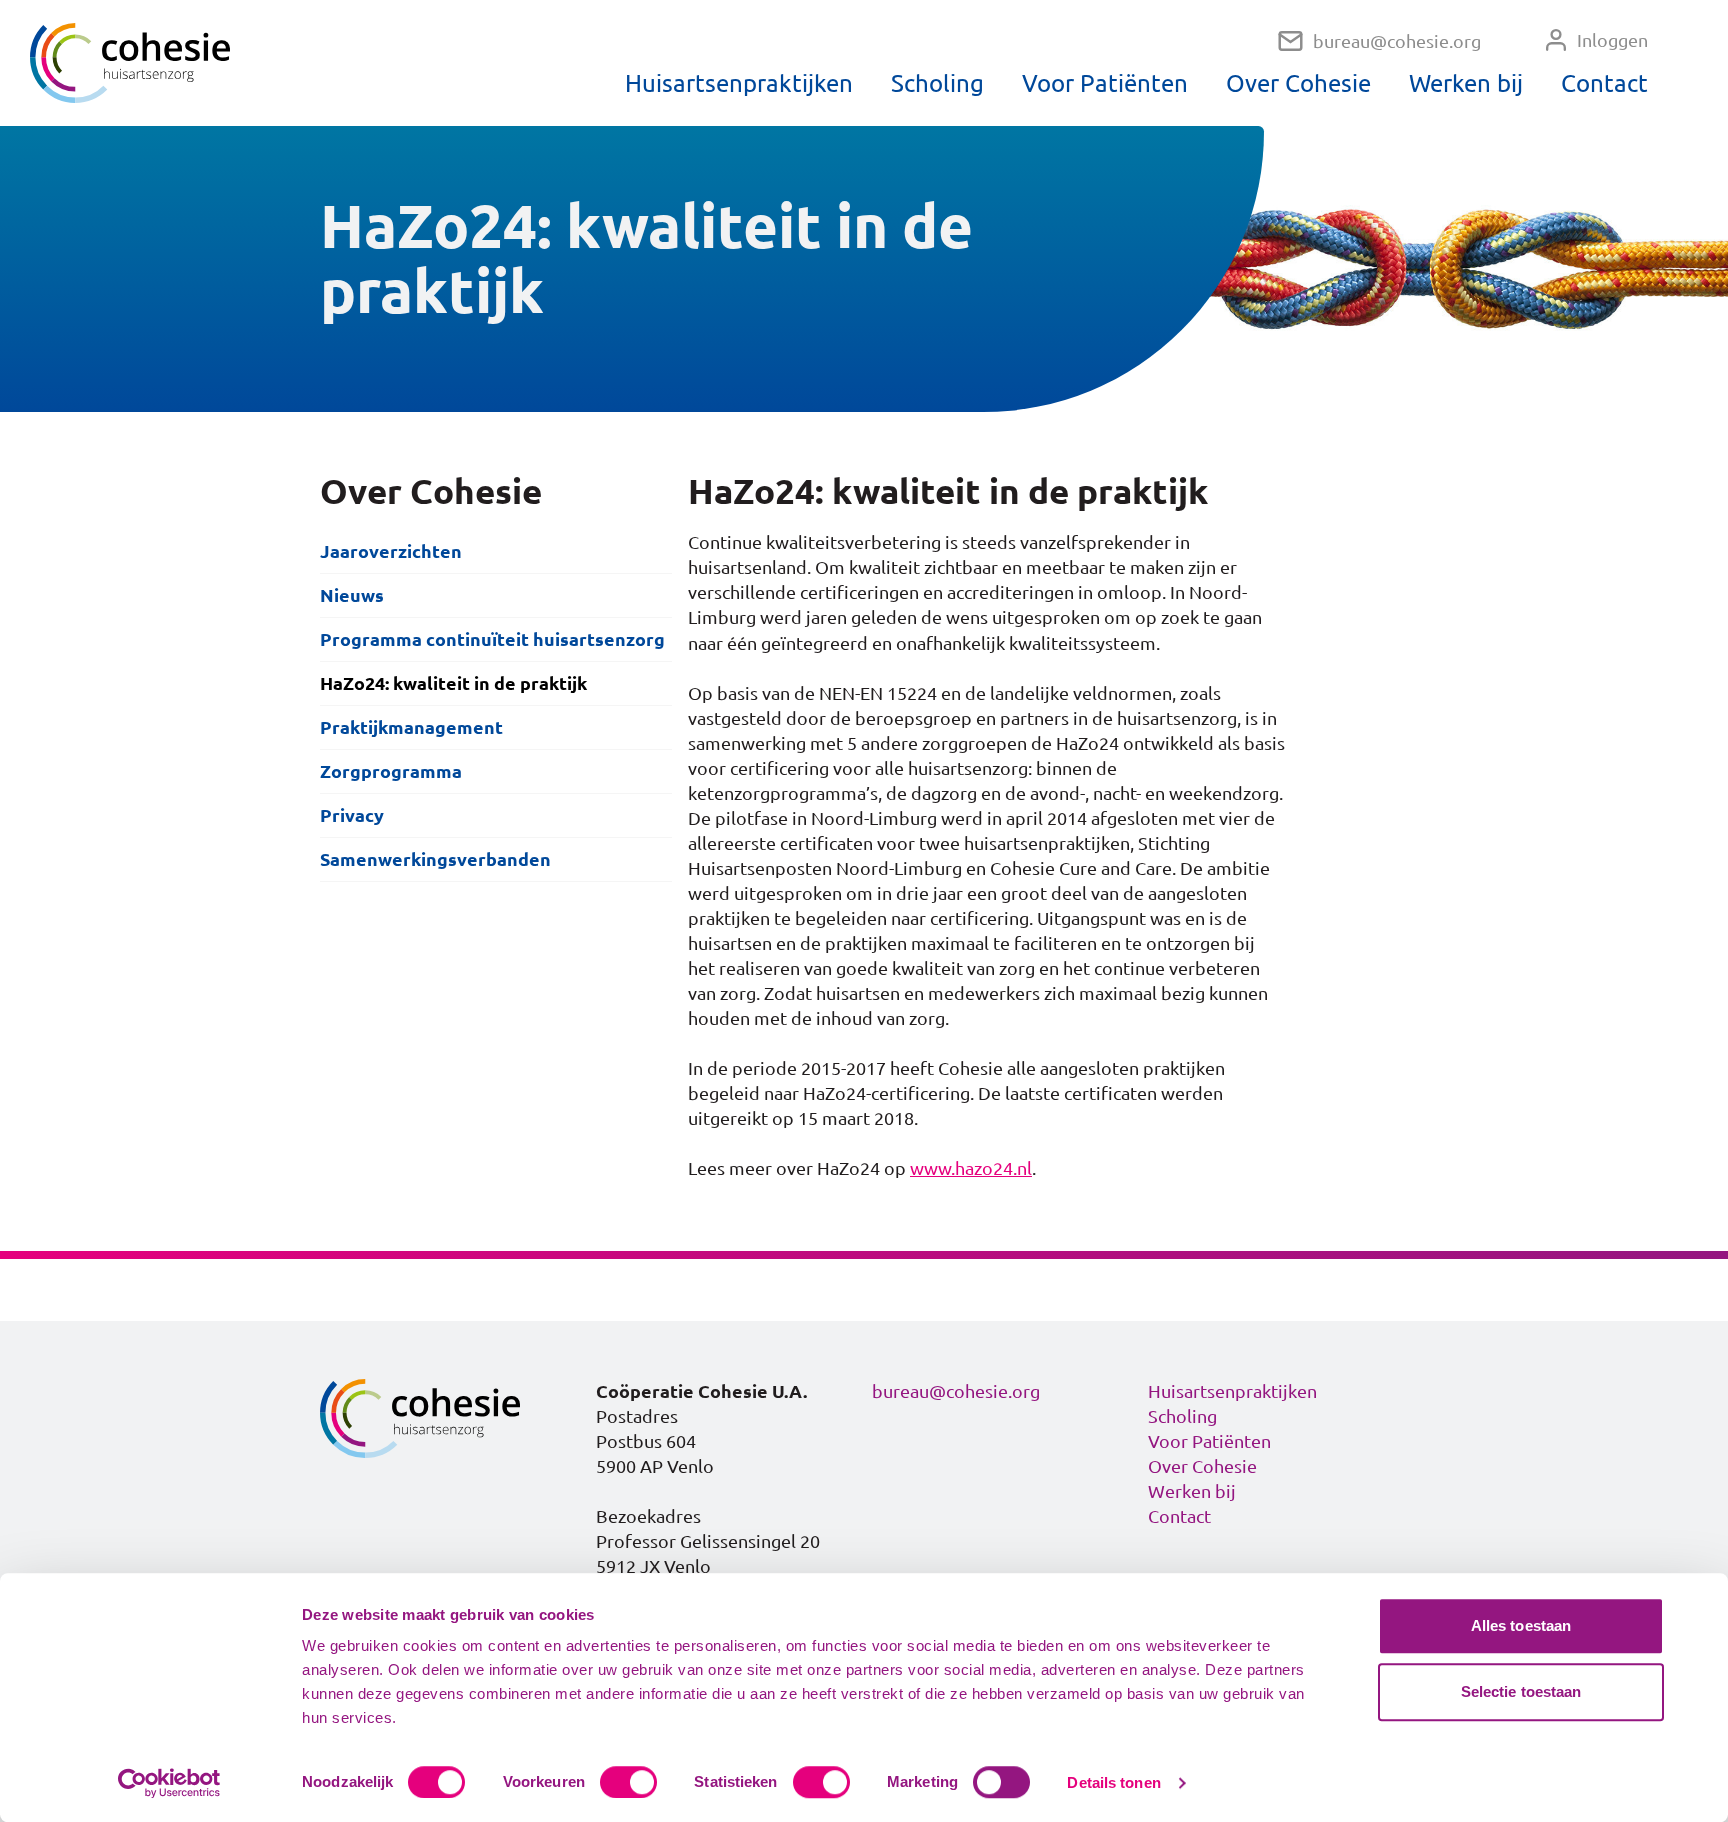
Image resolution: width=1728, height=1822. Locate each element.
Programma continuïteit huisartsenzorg (492, 639)
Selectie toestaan (1521, 1691)
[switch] (628, 1782)
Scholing (937, 83)
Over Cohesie (1298, 83)
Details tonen (1113, 1782)
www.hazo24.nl (971, 1168)
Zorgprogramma (391, 771)
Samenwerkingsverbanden (435, 859)
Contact (1604, 83)
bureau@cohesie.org (1397, 41)
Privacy (352, 815)
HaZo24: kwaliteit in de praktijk (453, 683)
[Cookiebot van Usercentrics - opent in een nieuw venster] (169, 1783)
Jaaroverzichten (391, 551)
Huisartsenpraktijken (739, 83)
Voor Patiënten (1105, 83)
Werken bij (1466, 83)
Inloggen (1612, 40)
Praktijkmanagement (411, 727)
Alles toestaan (1521, 1625)
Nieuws (352, 595)
